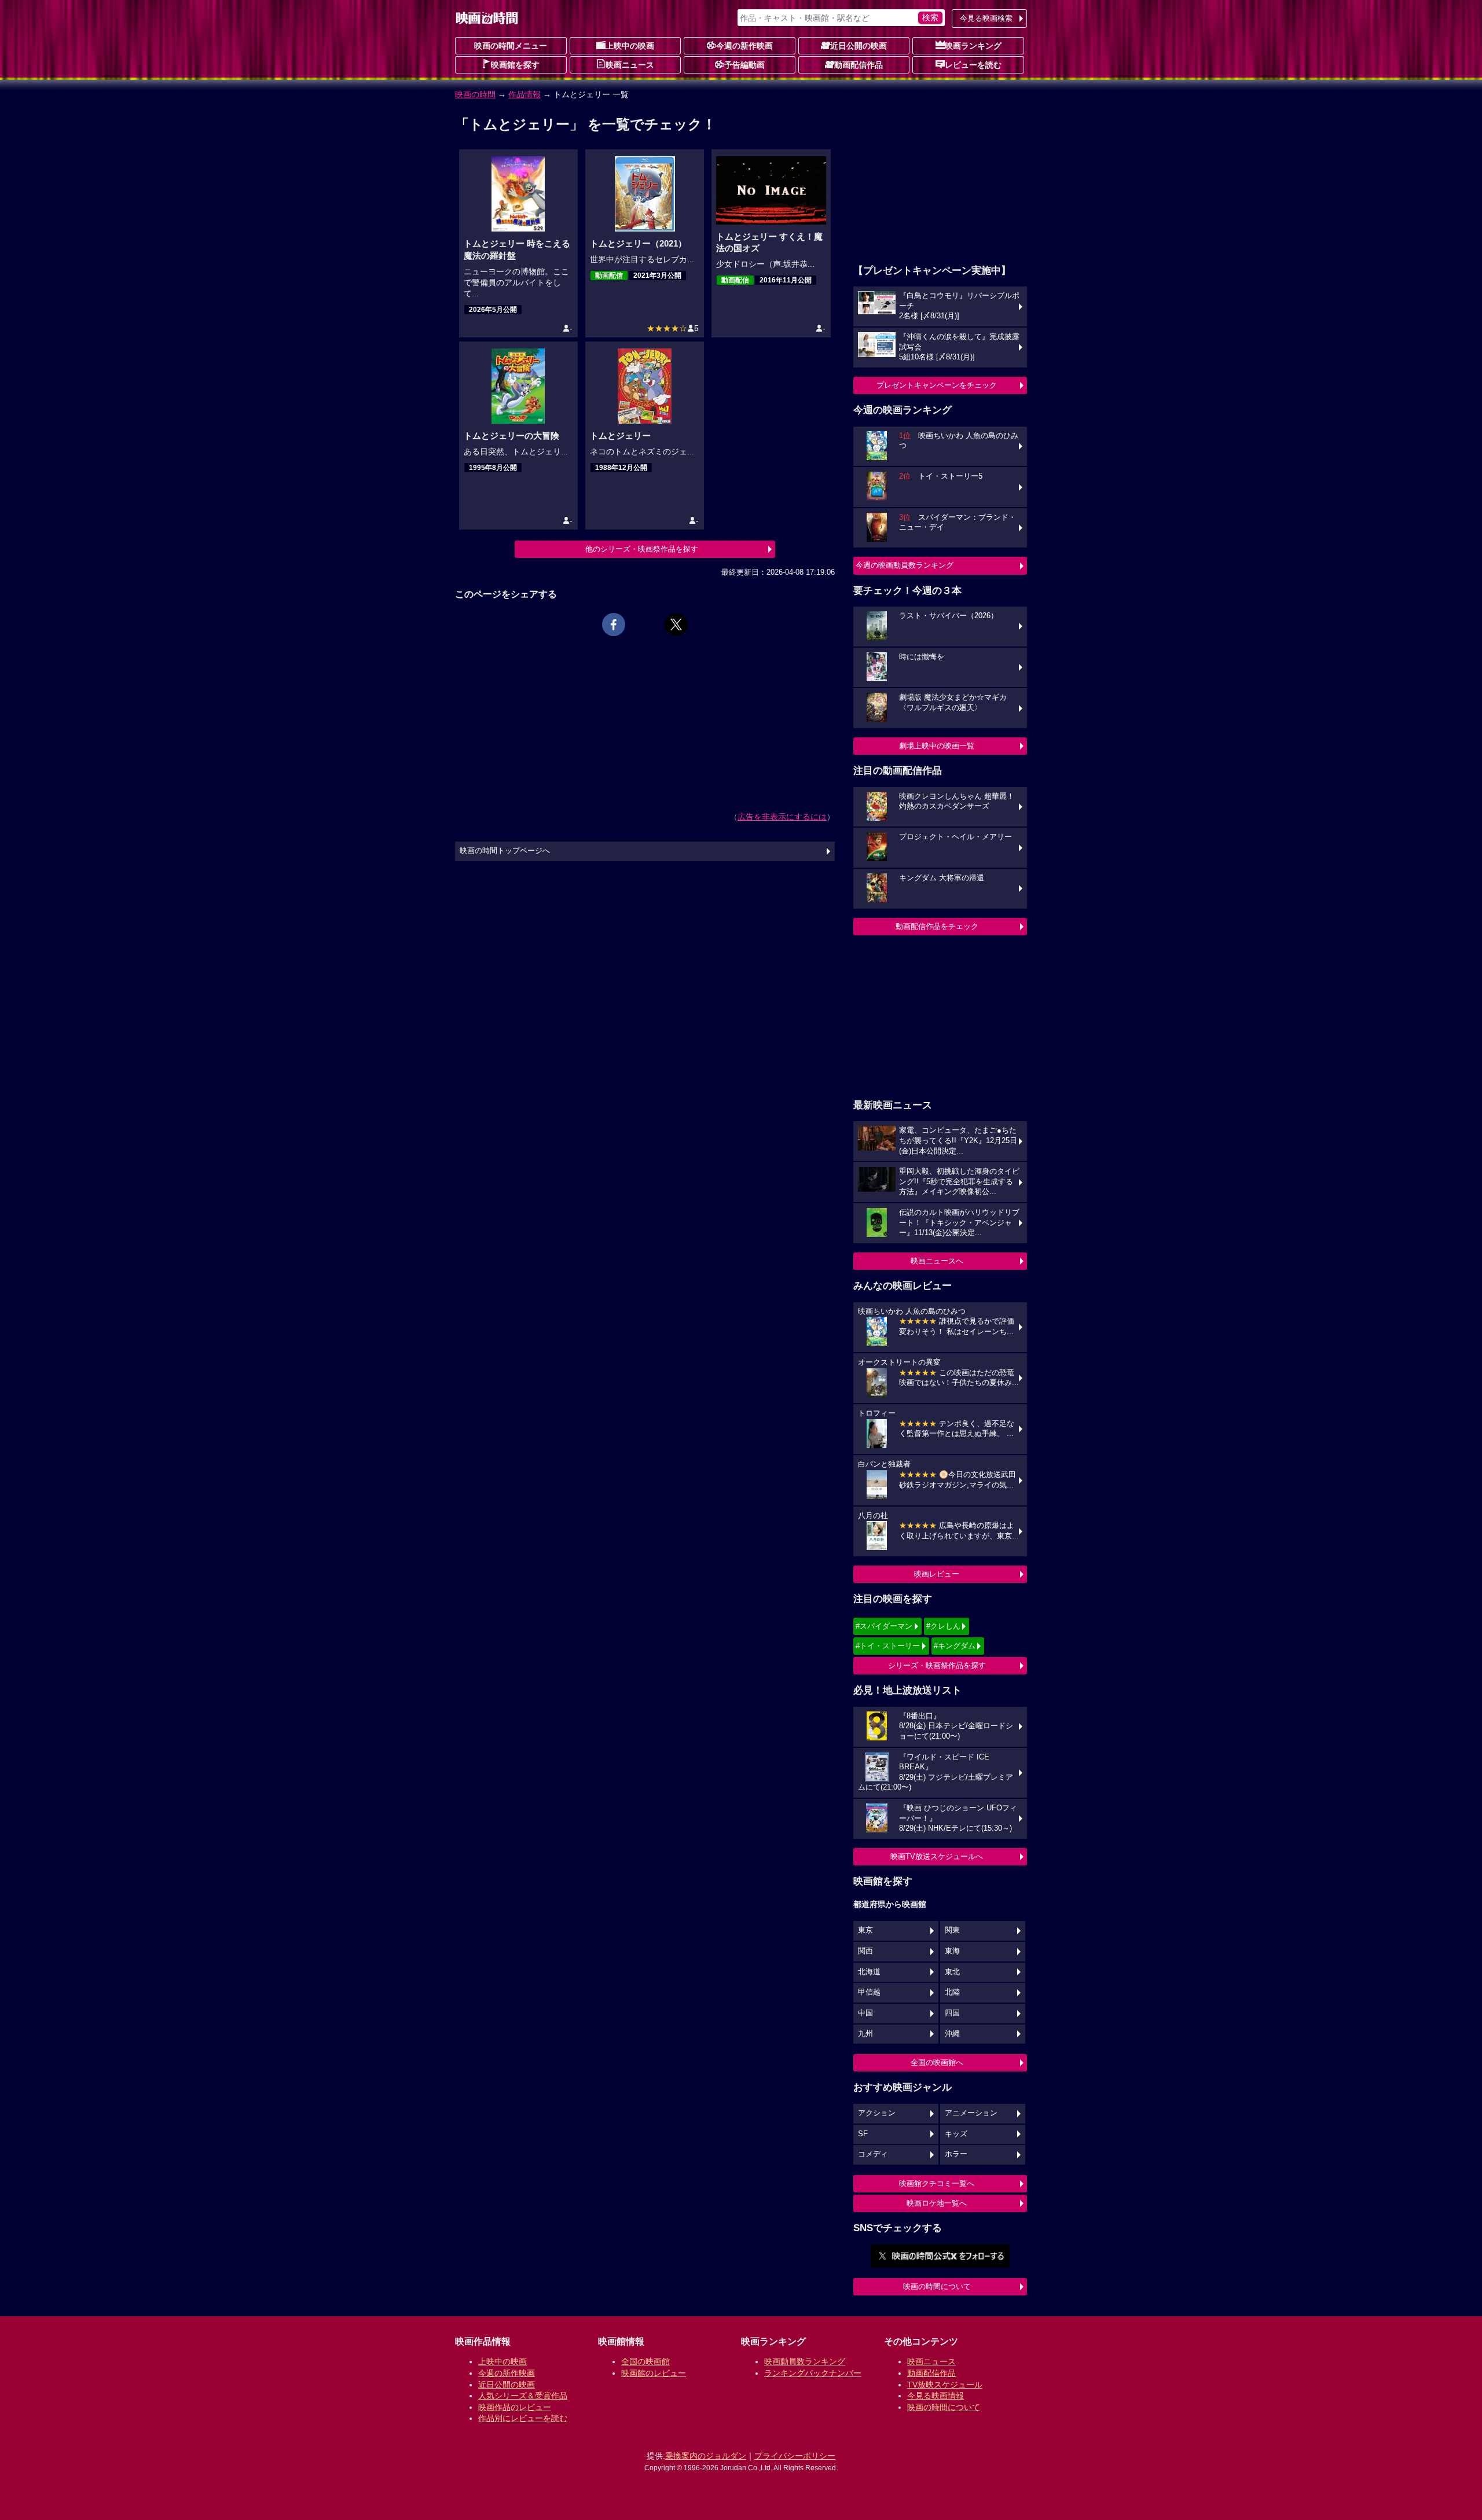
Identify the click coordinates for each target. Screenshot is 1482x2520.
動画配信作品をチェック (937, 926)
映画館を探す (515, 65)
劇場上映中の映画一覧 (937, 746)
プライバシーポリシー (795, 2456)
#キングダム (955, 1646)
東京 (865, 1930)
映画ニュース (630, 65)
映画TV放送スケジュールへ (937, 1856)
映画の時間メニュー (511, 46)
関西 (865, 1951)
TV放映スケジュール (945, 2385)
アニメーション (971, 2113)
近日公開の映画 (859, 46)
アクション (877, 2113)
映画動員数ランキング (805, 2361)
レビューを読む (973, 65)
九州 (865, 2034)
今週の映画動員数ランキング (905, 565)
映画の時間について (937, 2286)
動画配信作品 (859, 65)
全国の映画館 (645, 2361)
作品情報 (524, 94)
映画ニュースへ (937, 1261)
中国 (865, 2013)
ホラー (956, 2154)
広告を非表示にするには (782, 817)
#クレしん (943, 1626)
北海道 (869, 1972)
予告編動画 (744, 65)
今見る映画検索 (986, 18)
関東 (952, 1930)
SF (863, 2134)
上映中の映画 (630, 46)
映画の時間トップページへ (505, 851)
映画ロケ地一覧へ (937, 2203)
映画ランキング (973, 46)
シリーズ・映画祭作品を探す (937, 1665)
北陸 (952, 1992)
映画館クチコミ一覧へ (937, 2183)
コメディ (873, 2154)
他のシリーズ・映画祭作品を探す (642, 549)
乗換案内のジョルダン (706, 2456)
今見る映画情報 (936, 2396)
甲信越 (869, 1992)
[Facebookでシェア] (614, 625)
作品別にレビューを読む (523, 2418)
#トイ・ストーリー (888, 1646)
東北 (952, 1972)
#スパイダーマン (884, 1626)
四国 (952, 2013)
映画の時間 (475, 94)
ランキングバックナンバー (813, 2373)
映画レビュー (937, 1574)
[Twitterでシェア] (676, 625)
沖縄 (952, 2034)
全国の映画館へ (937, 2062)
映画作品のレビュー (515, 2407)
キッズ (956, 2134)
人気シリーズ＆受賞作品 (523, 2396)
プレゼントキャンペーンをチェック (937, 385)
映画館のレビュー (654, 2373)
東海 (952, 1951)
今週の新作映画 (744, 46)
